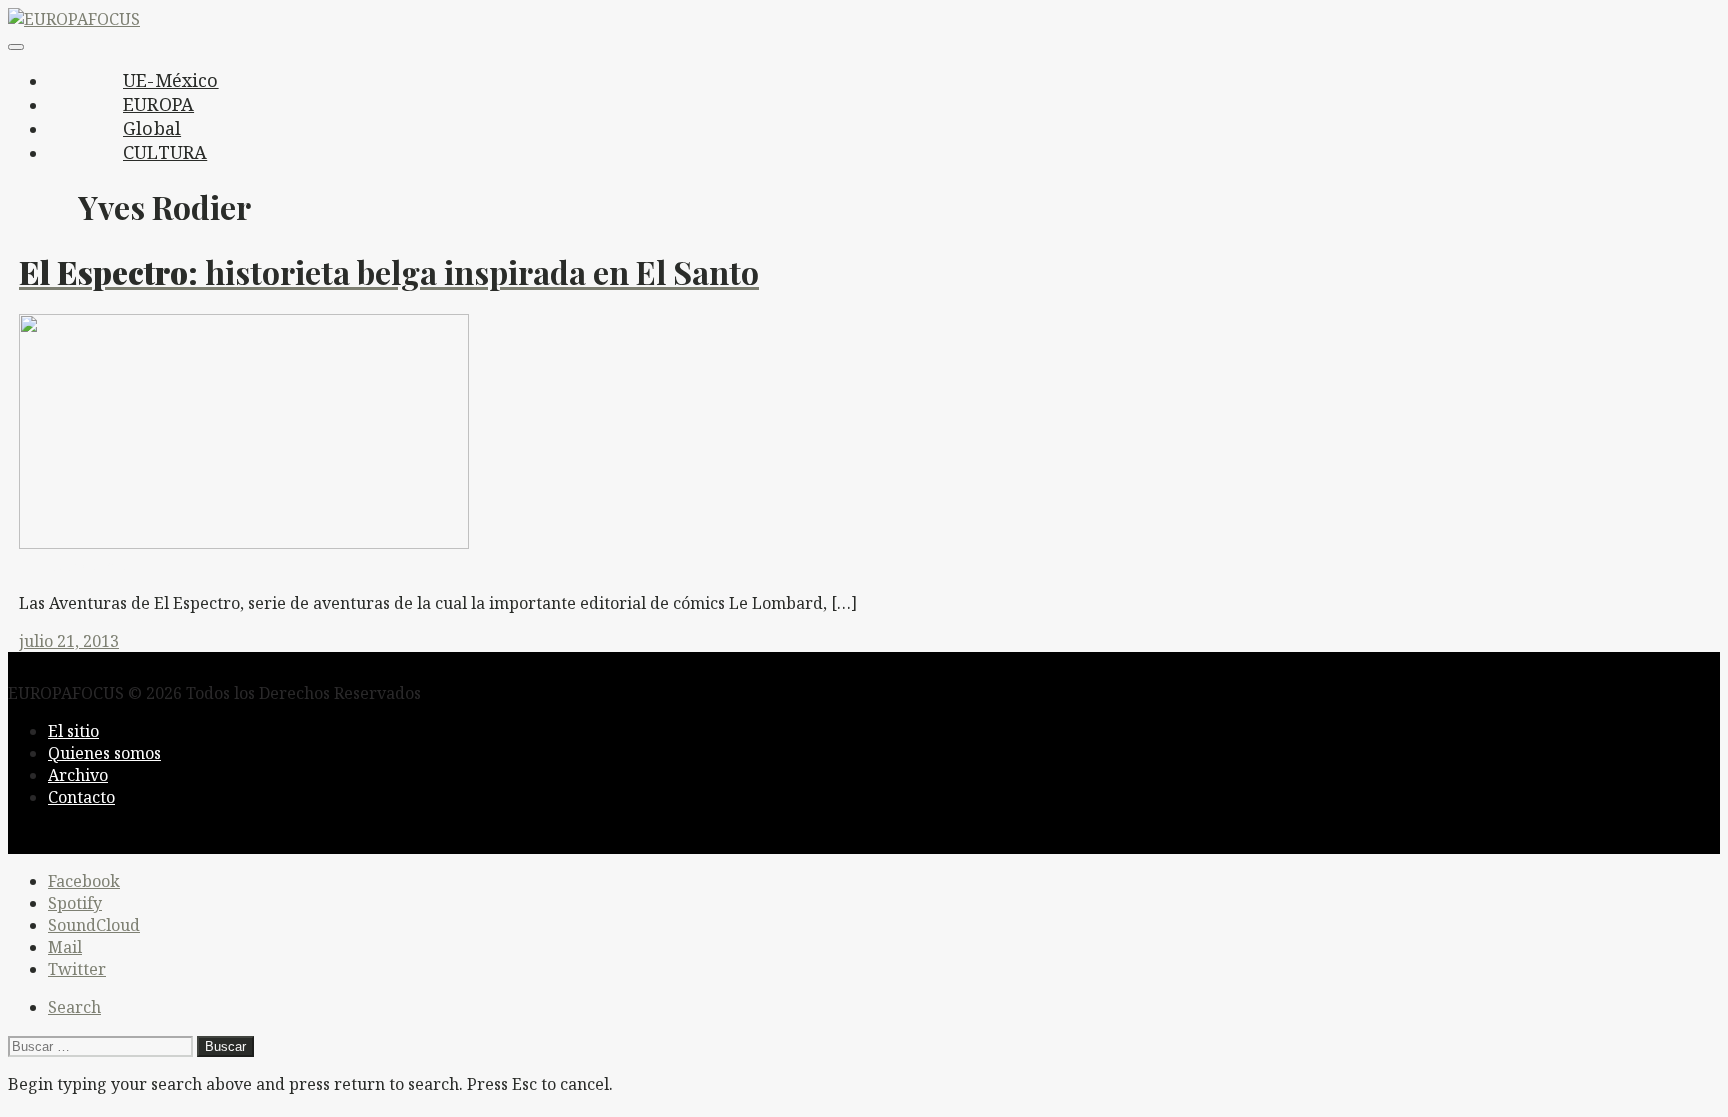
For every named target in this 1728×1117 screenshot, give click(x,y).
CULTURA (165, 152)
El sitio (73, 731)
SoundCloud (94, 925)
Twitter (77, 969)
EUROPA (158, 104)
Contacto (81, 797)
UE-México (171, 80)
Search (74, 1007)
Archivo (78, 775)
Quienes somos (104, 753)
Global (152, 128)
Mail (65, 947)
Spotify (75, 903)
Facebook (84, 881)
